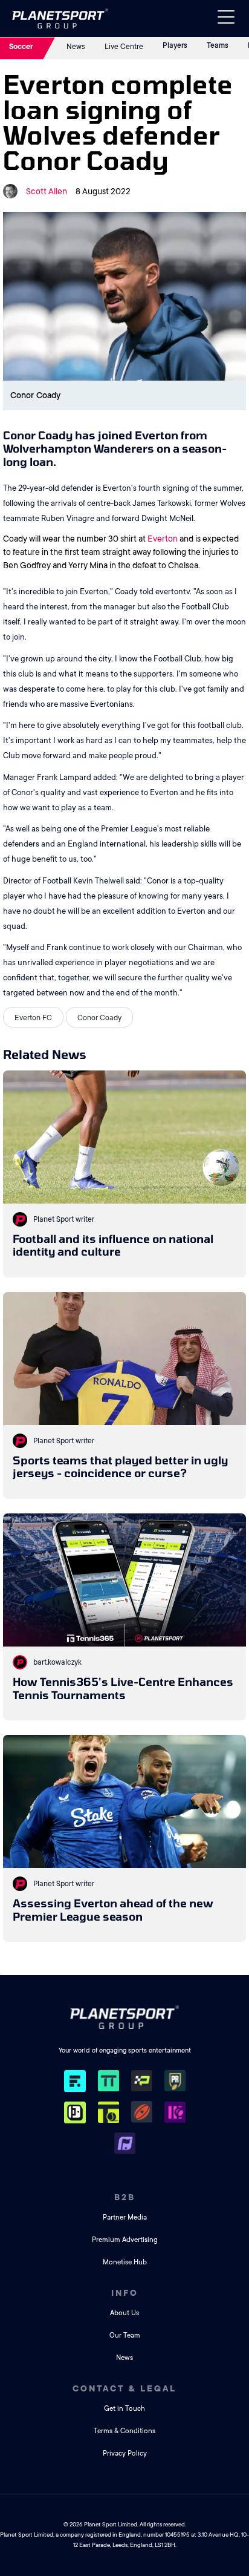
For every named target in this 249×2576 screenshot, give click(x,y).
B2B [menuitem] (125, 2197)
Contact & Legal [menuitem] (124, 2388)
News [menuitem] (124, 2358)
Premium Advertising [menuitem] (125, 2240)
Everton (163, 539)
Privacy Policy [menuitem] (125, 2453)
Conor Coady (99, 1018)
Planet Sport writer (64, 1219)
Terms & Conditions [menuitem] (124, 2431)
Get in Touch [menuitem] (124, 2409)
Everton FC (33, 1018)
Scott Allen (47, 191)
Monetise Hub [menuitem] (125, 2262)
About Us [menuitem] (124, 2313)
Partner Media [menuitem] (125, 2217)
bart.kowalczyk (57, 1662)
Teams (218, 45)
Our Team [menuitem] (125, 2335)
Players (175, 45)
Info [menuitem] (125, 2293)
